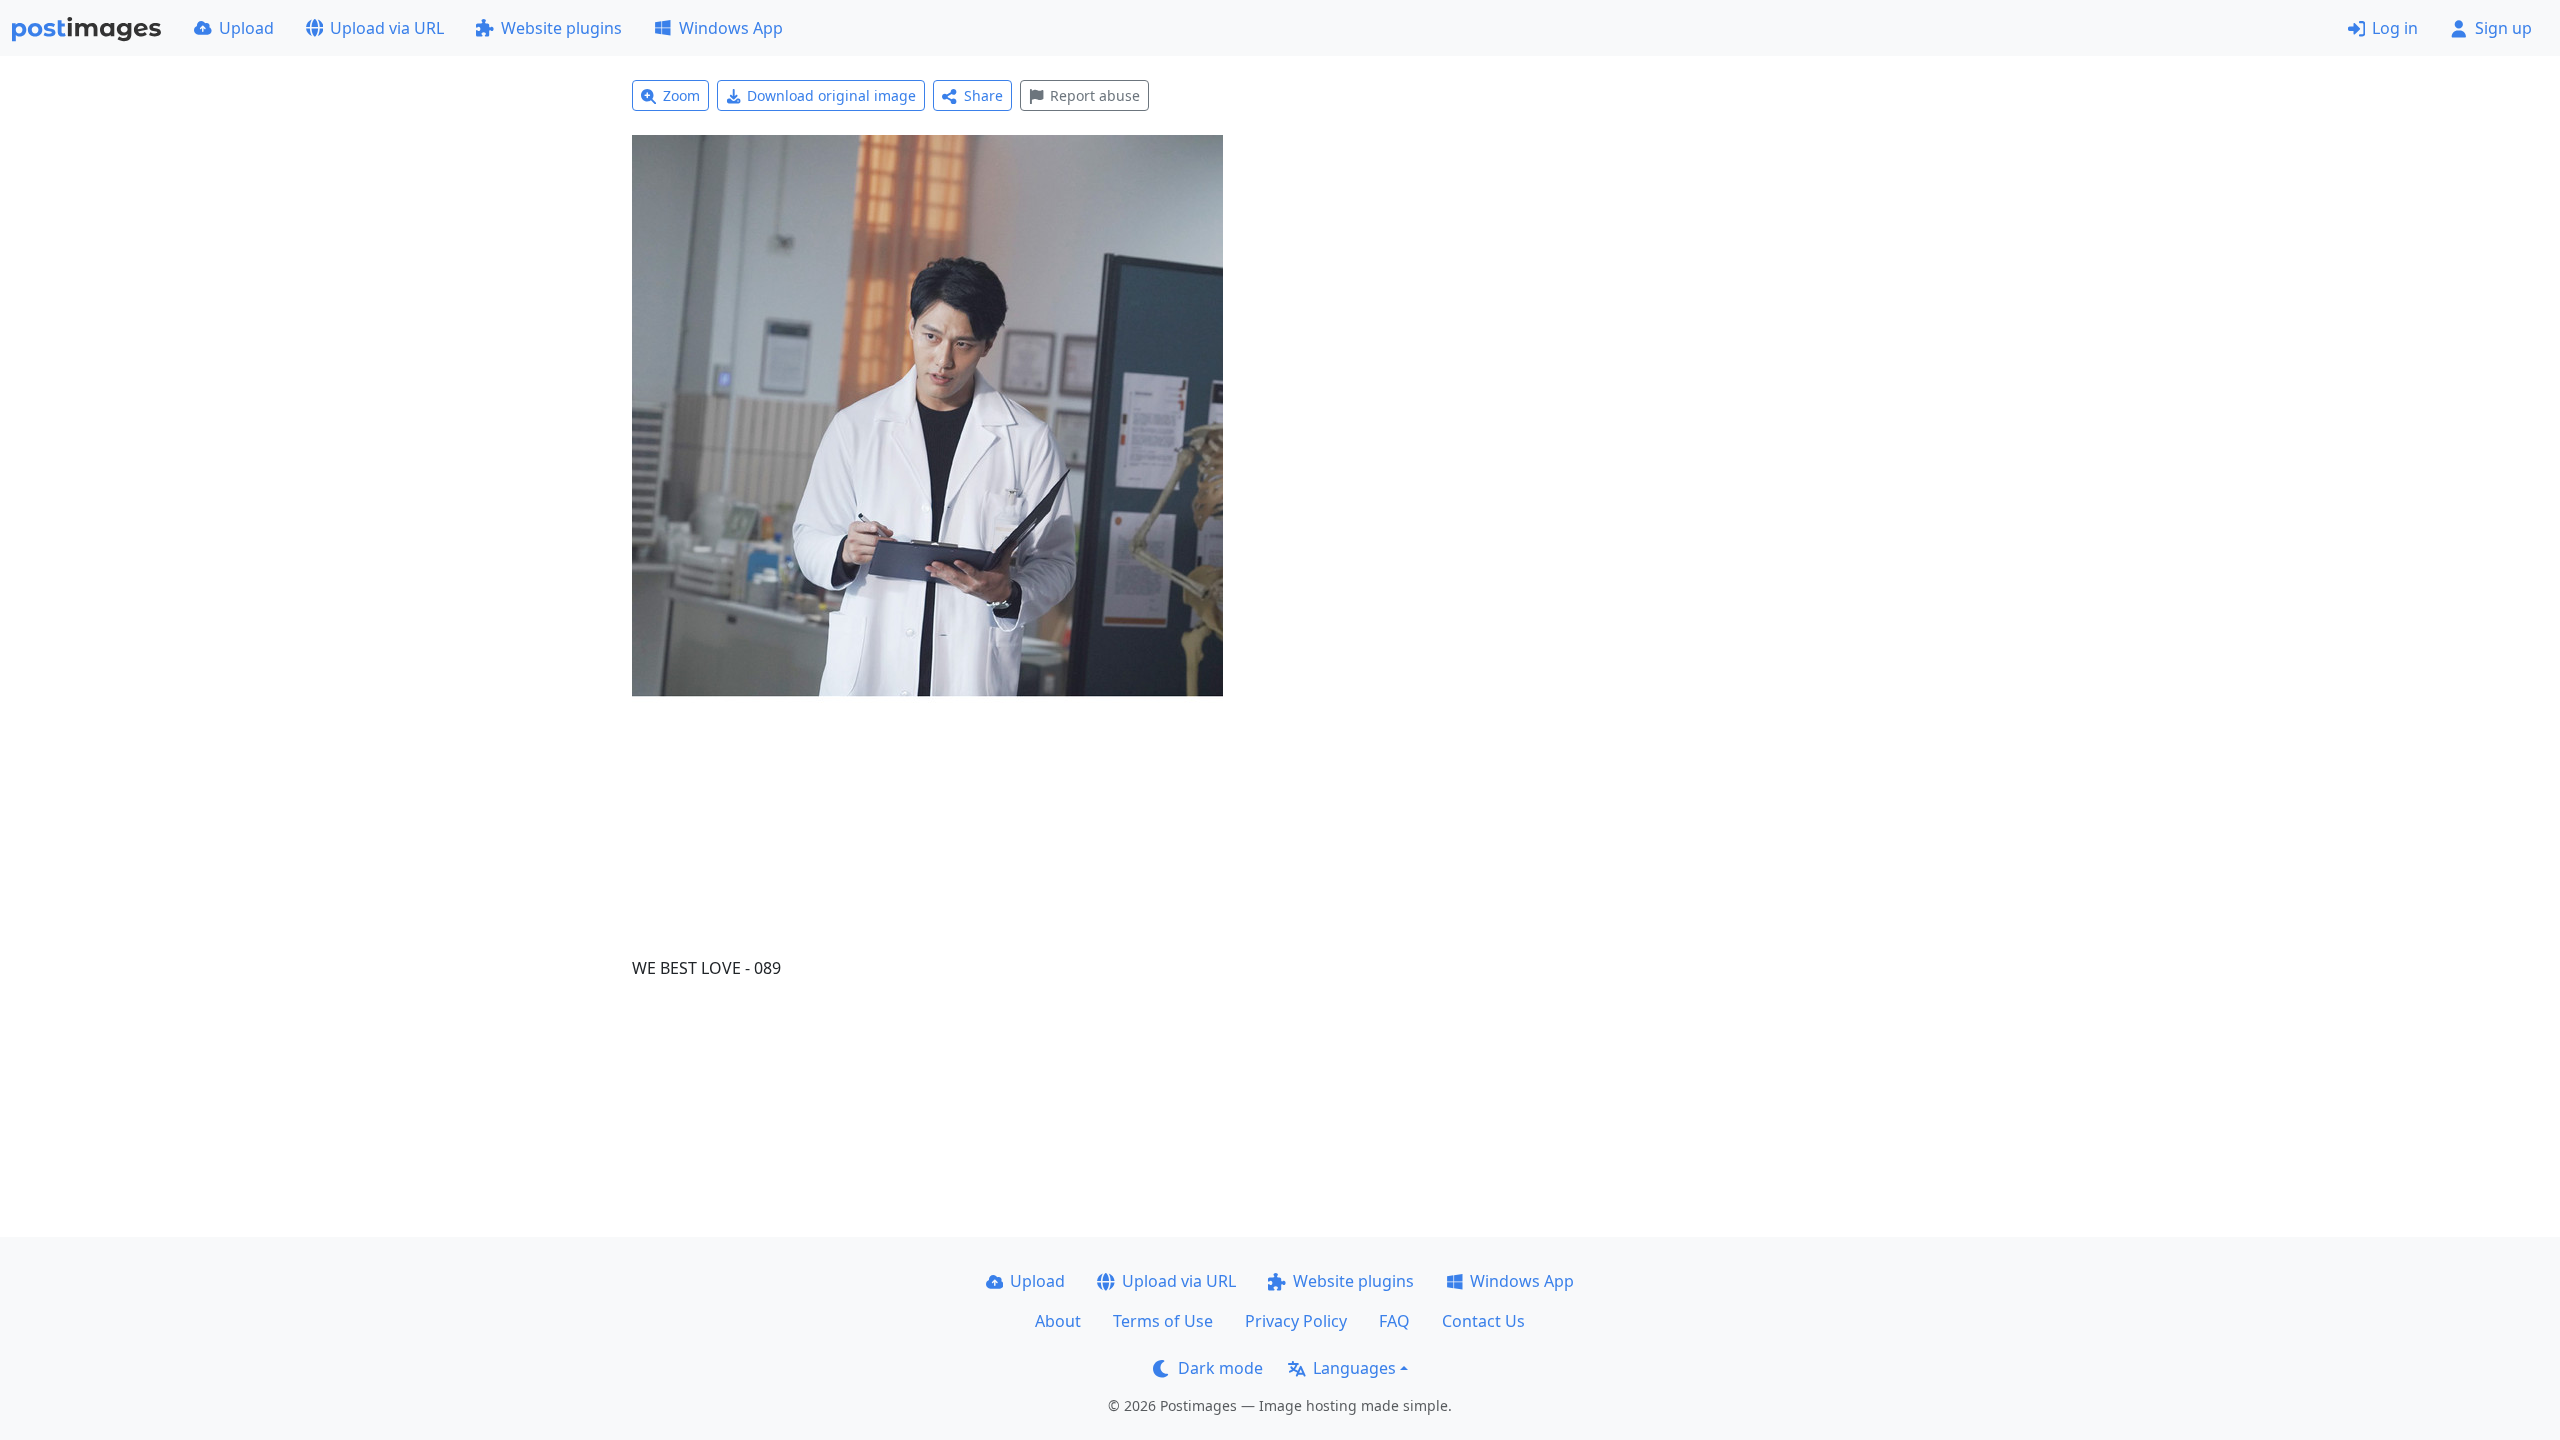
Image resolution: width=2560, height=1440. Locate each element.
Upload (246, 28)
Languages (1354, 1368)
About (1058, 1321)
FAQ (1394, 1321)
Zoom (681, 95)
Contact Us (1483, 1321)
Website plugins (561, 28)
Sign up (2503, 28)
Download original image (831, 95)
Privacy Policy (1296, 1321)
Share (983, 95)
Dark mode (1220, 1368)
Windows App (731, 28)
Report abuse (1095, 95)
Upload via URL (387, 28)
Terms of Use (1163, 1321)
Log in (2395, 28)
